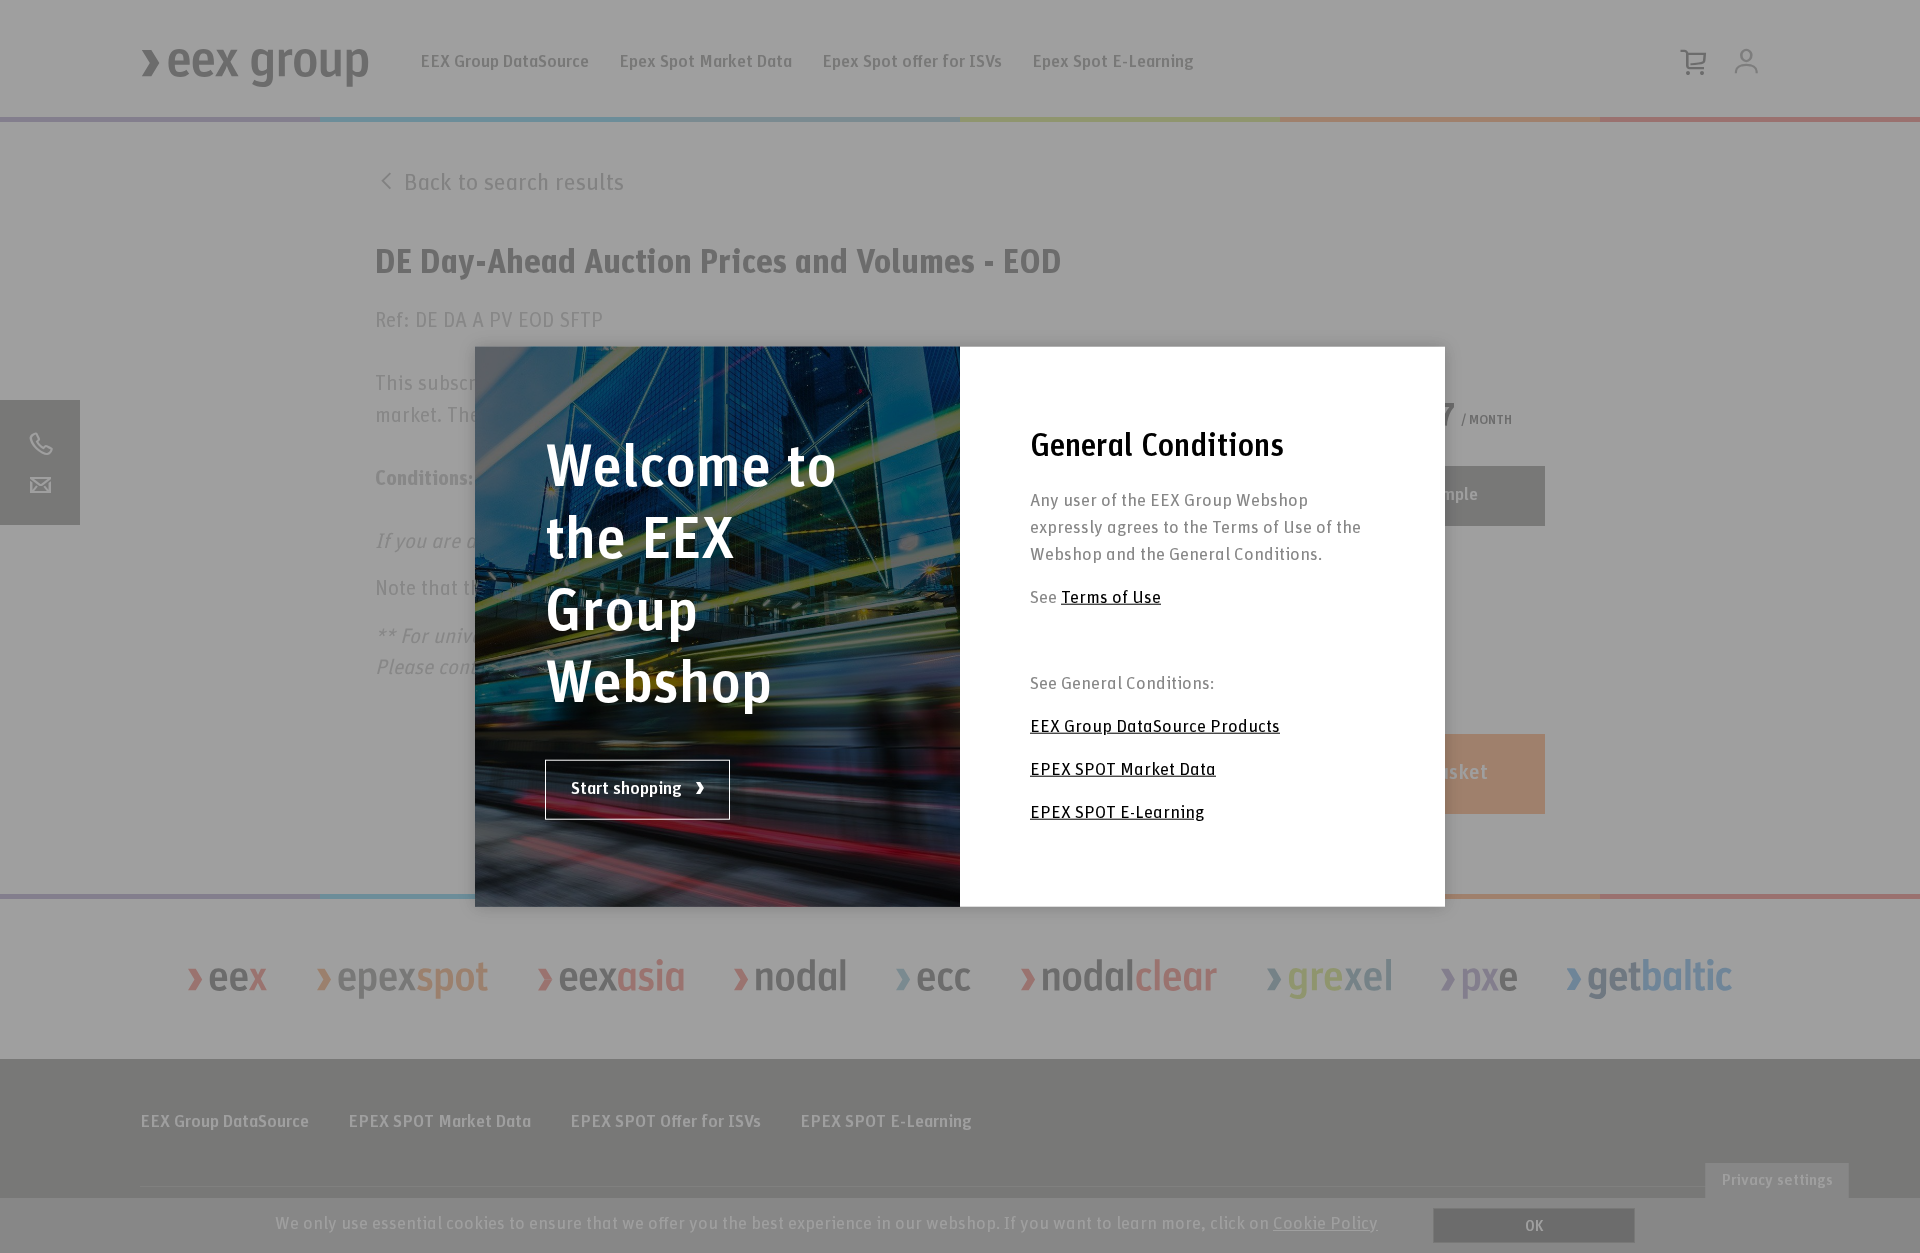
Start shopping (628, 789)
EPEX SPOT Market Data (1123, 770)
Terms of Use (1111, 598)
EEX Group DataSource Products (1155, 727)
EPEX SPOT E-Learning (1117, 813)
